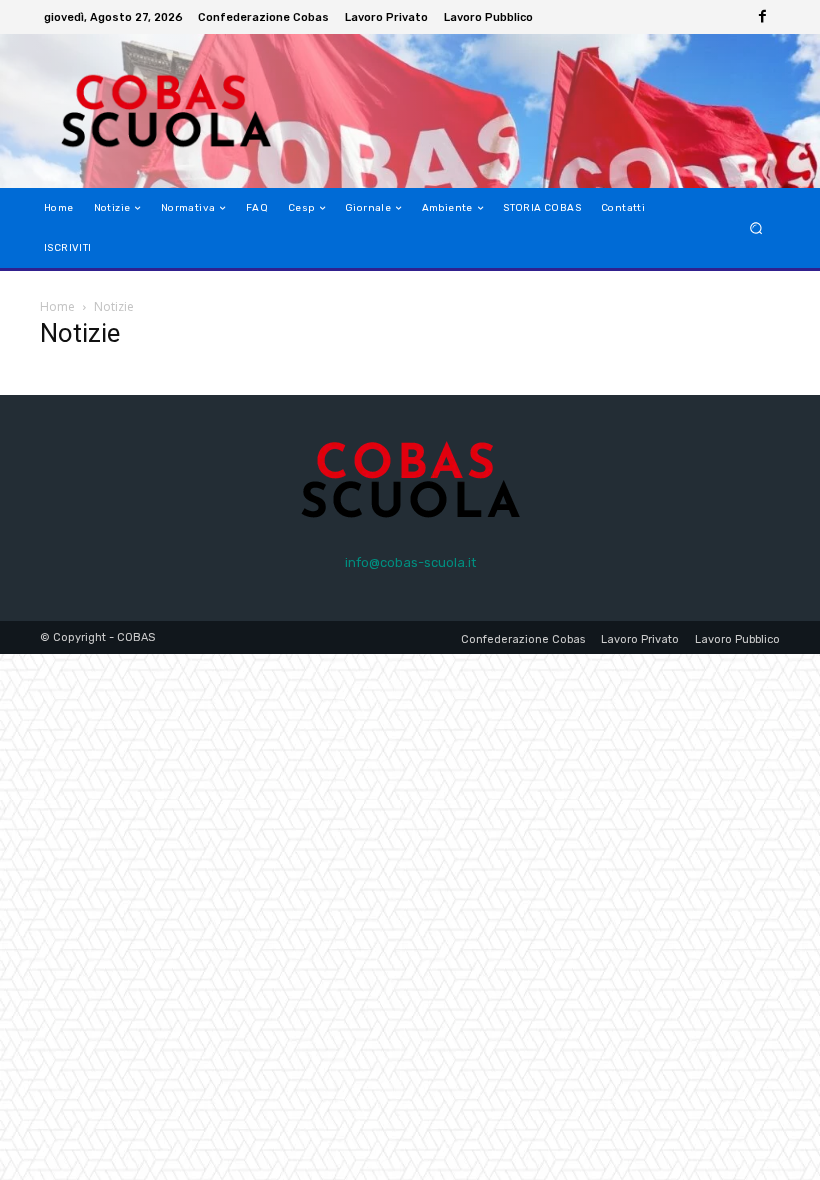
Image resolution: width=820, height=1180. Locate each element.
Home (57, 306)
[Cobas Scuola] (143, 111)
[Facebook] (762, 17)
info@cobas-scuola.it (410, 562)
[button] (756, 228)
